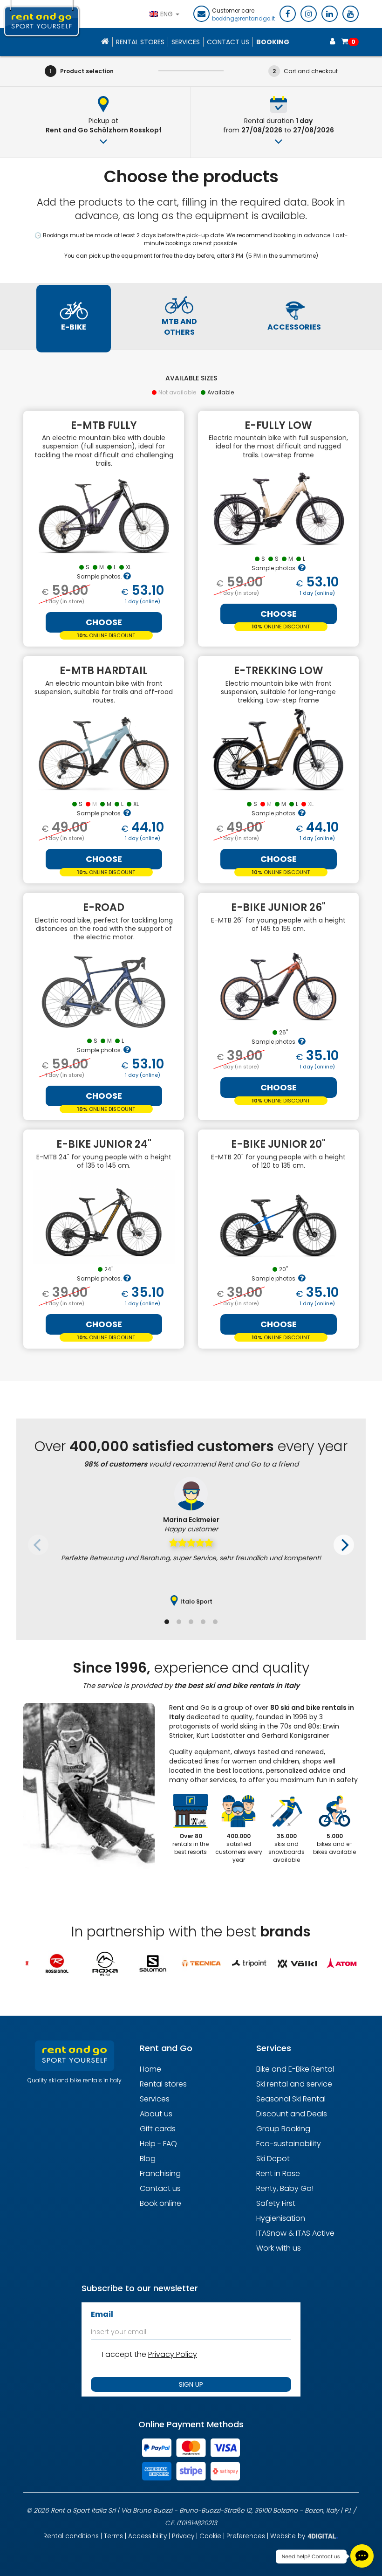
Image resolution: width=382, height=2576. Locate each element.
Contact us (160, 2188)
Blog (148, 2159)
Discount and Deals (292, 2114)
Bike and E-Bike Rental (295, 2069)
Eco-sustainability (289, 2144)
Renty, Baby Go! (285, 2188)
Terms (113, 2536)
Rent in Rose (278, 2173)
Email (102, 2314)
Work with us (279, 2248)
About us (156, 2114)
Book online (160, 2203)
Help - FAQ (158, 2144)
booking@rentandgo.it (243, 19)
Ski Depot (273, 2159)
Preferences (246, 2536)
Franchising (160, 2173)
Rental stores (140, 42)
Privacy (183, 2536)
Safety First (276, 2203)
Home (150, 2069)
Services (186, 42)
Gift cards (158, 2129)
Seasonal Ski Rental (291, 2099)
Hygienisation (281, 2218)
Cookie (210, 2536)
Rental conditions (71, 2536)
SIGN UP (191, 2384)
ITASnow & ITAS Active (295, 2233)
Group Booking (283, 2129)
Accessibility (147, 2536)
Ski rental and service (294, 2084)
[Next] (344, 1545)
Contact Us (228, 42)
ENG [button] (167, 14)
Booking (273, 42)
